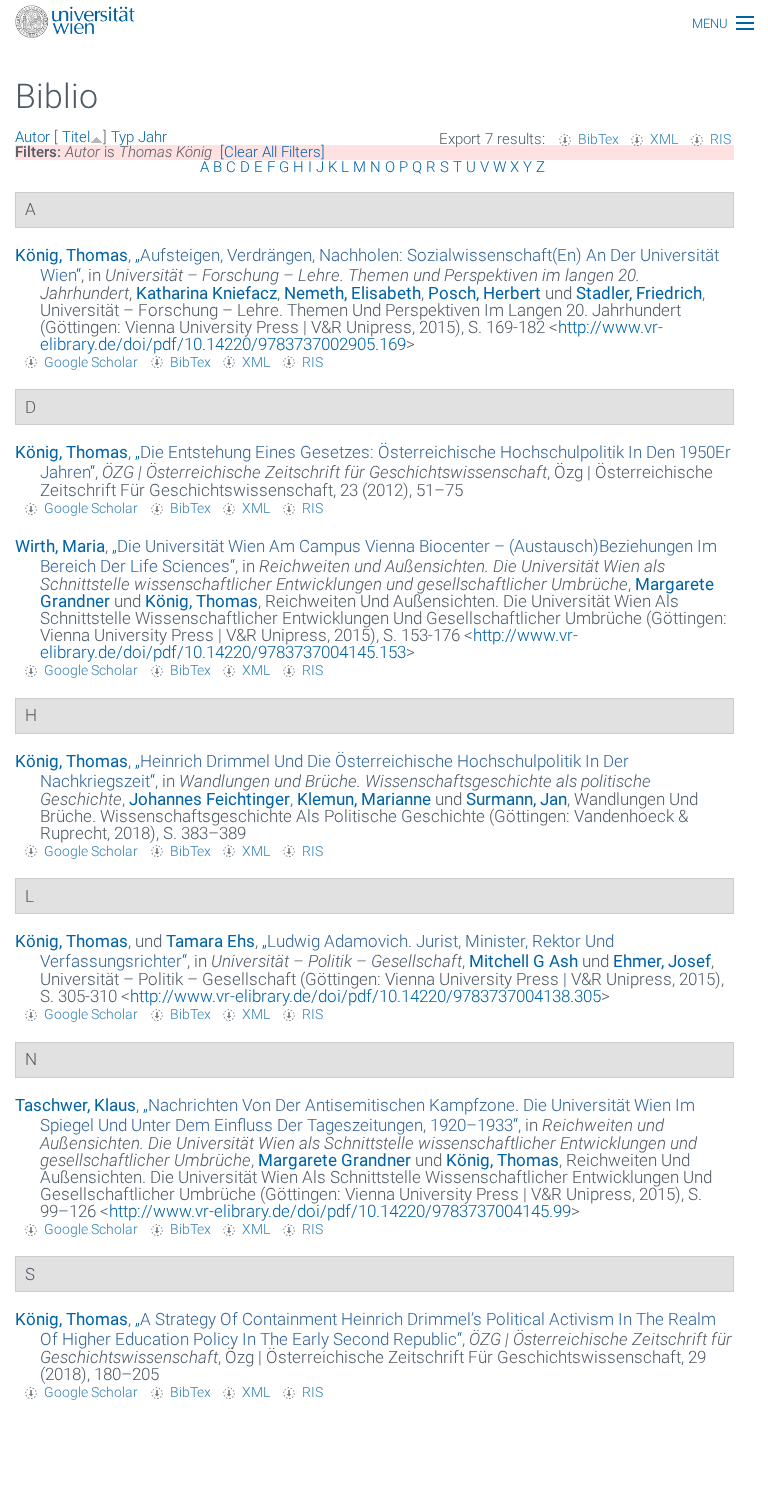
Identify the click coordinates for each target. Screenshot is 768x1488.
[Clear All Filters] (272, 152)
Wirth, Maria (60, 546)
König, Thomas (71, 255)
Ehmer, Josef (662, 961)
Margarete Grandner (334, 1160)
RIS (720, 139)
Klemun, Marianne (364, 799)
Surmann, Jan (516, 799)
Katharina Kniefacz (206, 293)
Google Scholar (91, 362)
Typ (122, 137)
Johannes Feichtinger (209, 799)
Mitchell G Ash (523, 961)
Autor (32, 137)
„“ (367, 1115)
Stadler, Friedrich (639, 293)
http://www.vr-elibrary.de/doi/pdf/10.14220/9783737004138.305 (365, 996)
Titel (76, 137)
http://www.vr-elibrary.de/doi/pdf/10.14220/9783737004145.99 (340, 1211)
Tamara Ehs (210, 941)
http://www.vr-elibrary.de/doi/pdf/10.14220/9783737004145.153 (309, 643)
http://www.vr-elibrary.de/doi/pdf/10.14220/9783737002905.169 (351, 335)
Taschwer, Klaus (75, 1105)
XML (664, 139)
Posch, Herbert (484, 293)
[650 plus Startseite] (384, 23)
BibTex (598, 139)
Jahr (152, 137)
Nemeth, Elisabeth (352, 293)
